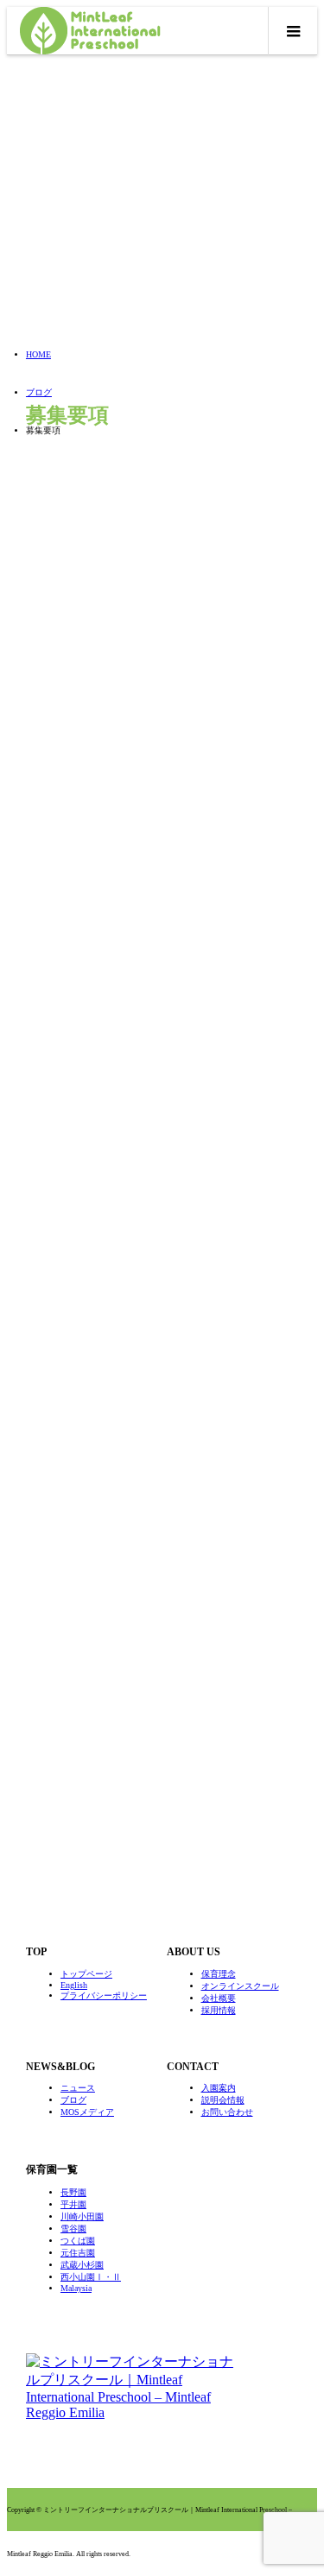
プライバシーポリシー (104, 1995)
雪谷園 (73, 2229)
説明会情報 (223, 2100)
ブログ (73, 2100)
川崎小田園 (82, 2216)
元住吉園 (78, 2253)
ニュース (78, 2088)
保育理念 (219, 1974)
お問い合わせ (227, 2112)
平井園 (73, 2204)
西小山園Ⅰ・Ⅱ (91, 2277)
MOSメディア (87, 2112)
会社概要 (219, 1998)
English (74, 1985)
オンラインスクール (240, 1986)
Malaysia (76, 2288)
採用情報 (219, 2010)
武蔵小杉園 (82, 2265)
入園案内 (219, 2088)
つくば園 (78, 2241)
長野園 (73, 2192)
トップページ (86, 1974)
